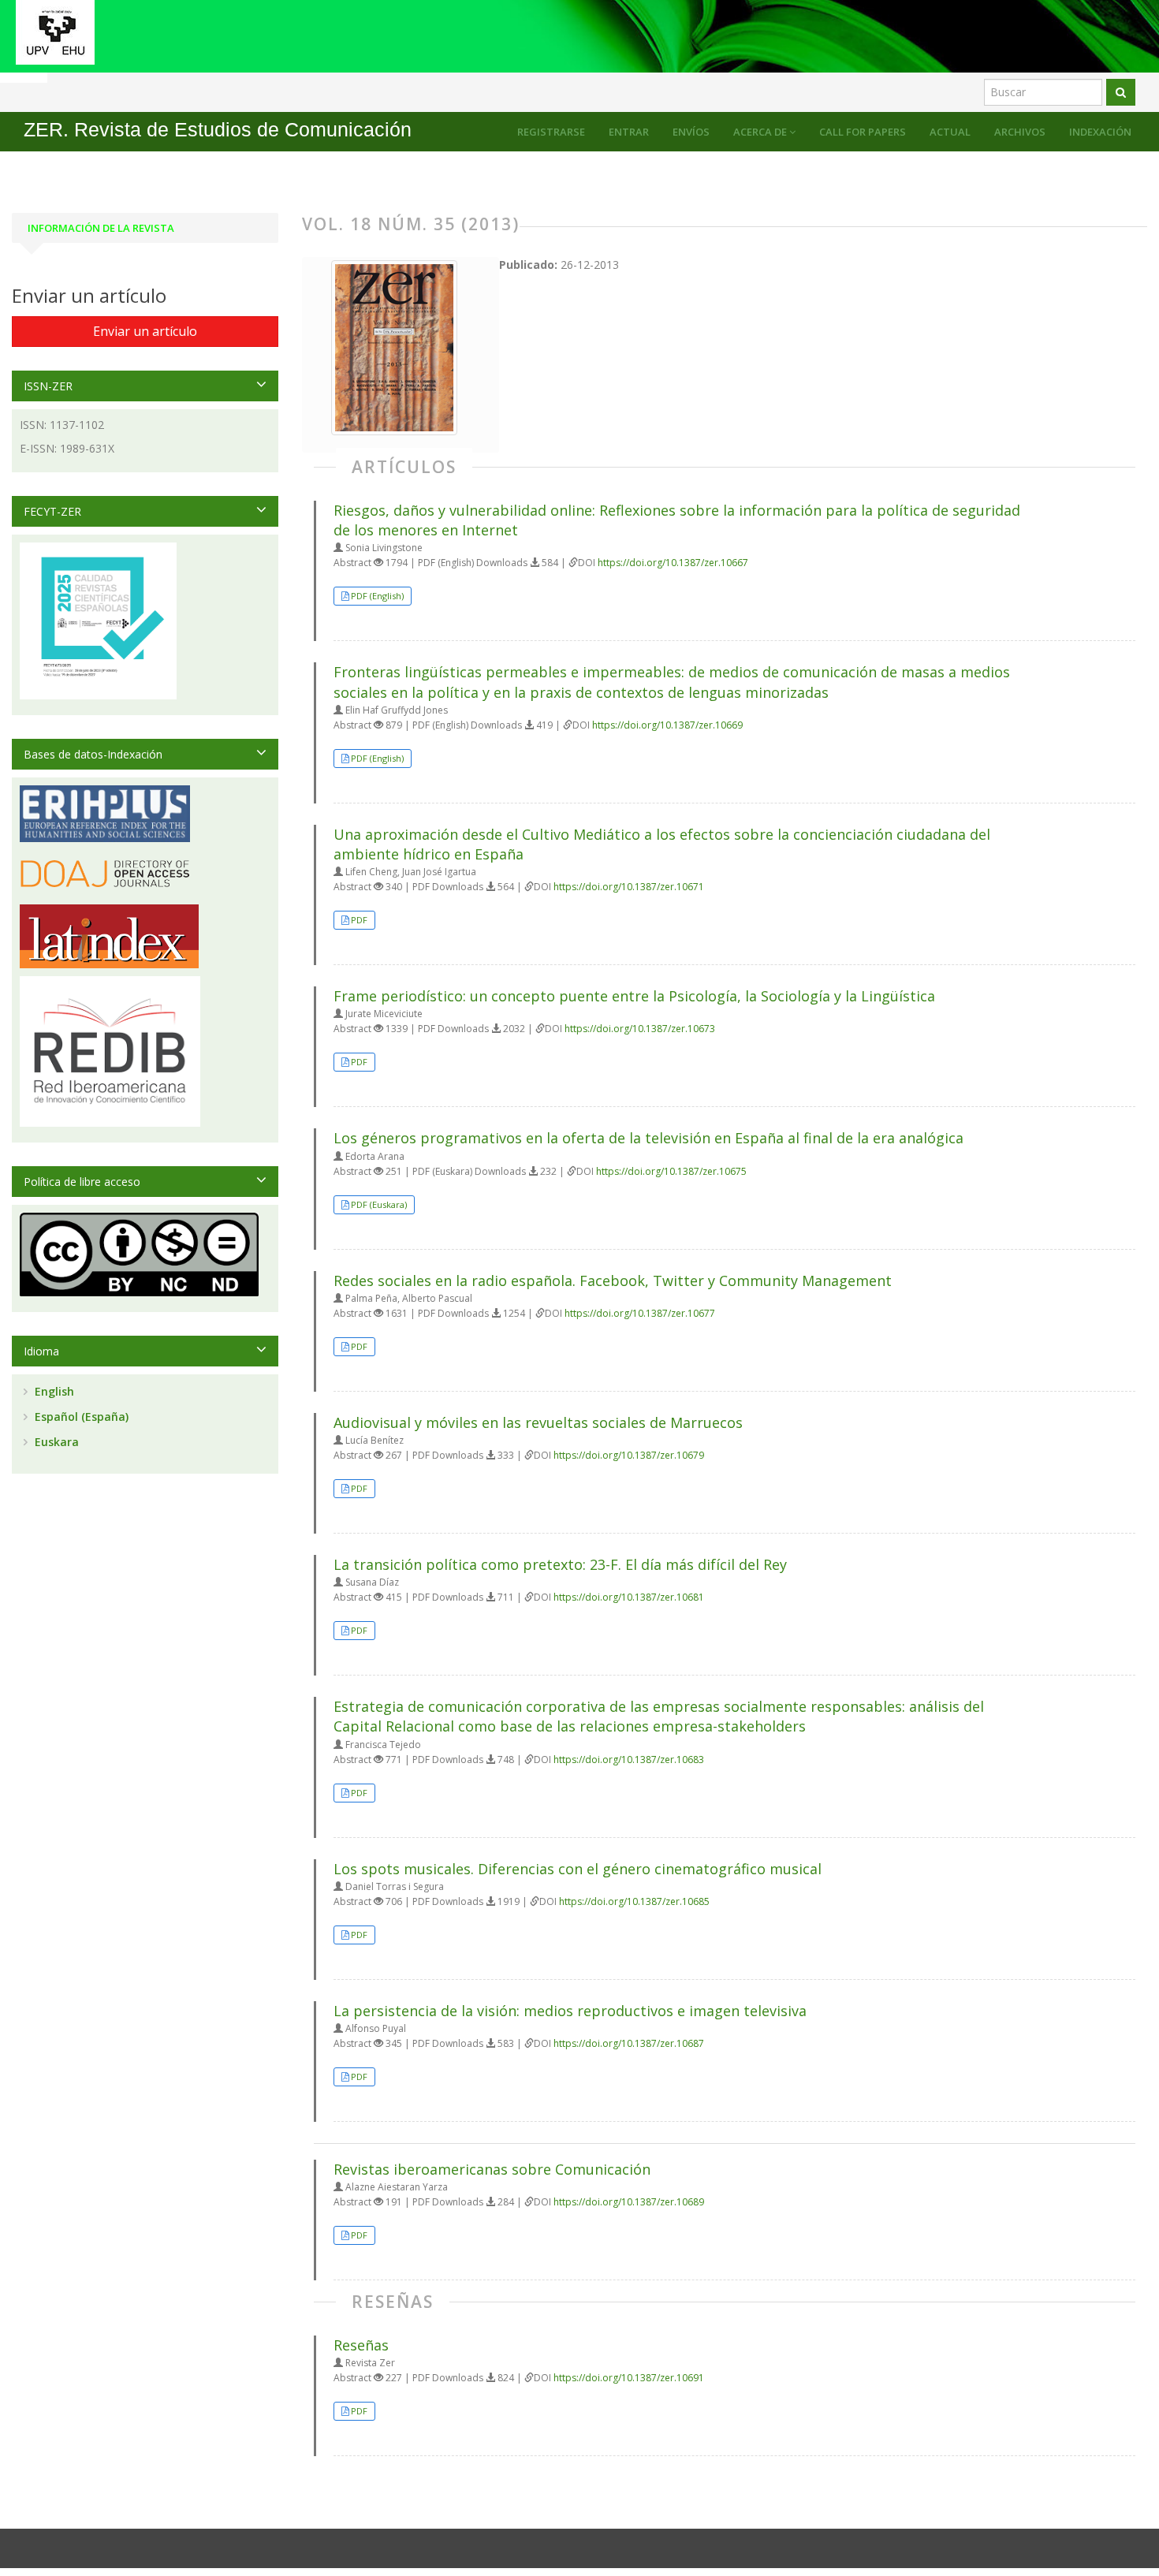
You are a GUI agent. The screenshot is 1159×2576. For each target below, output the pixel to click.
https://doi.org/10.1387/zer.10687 (629, 2043)
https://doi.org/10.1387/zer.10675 (671, 1171)
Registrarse (551, 132)
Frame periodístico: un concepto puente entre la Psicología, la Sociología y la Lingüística (634, 996)
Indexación (1100, 132)
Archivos (1020, 132)
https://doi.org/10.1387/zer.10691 (629, 2378)
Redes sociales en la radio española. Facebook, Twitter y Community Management (613, 1281)
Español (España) (80, 1417)
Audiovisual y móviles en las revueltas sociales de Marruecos (538, 1422)
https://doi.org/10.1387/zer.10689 (629, 2202)
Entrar (629, 132)
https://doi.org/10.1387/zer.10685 (634, 1901)
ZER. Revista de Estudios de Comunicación (218, 130)
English (53, 1391)
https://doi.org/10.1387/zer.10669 (667, 725)
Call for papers (863, 132)
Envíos (691, 132)
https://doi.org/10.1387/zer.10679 (629, 1455)
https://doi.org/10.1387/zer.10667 (673, 563)
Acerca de (761, 132)
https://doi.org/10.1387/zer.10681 (629, 1597)
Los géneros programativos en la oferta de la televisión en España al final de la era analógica (648, 1138)
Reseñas (361, 2345)
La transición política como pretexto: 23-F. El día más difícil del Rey (560, 1564)
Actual (950, 132)
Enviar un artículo (145, 331)
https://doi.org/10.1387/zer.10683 (629, 1760)
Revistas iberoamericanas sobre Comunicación (492, 2169)
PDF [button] (359, 920)
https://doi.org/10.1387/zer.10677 (640, 1313)
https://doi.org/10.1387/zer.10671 (629, 887)
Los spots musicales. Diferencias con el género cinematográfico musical (578, 1869)
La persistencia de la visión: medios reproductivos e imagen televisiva (570, 2011)
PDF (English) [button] (377, 596)
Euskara (55, 1442)
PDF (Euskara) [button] (379, 1204)
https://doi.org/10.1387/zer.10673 (640, 1029)
